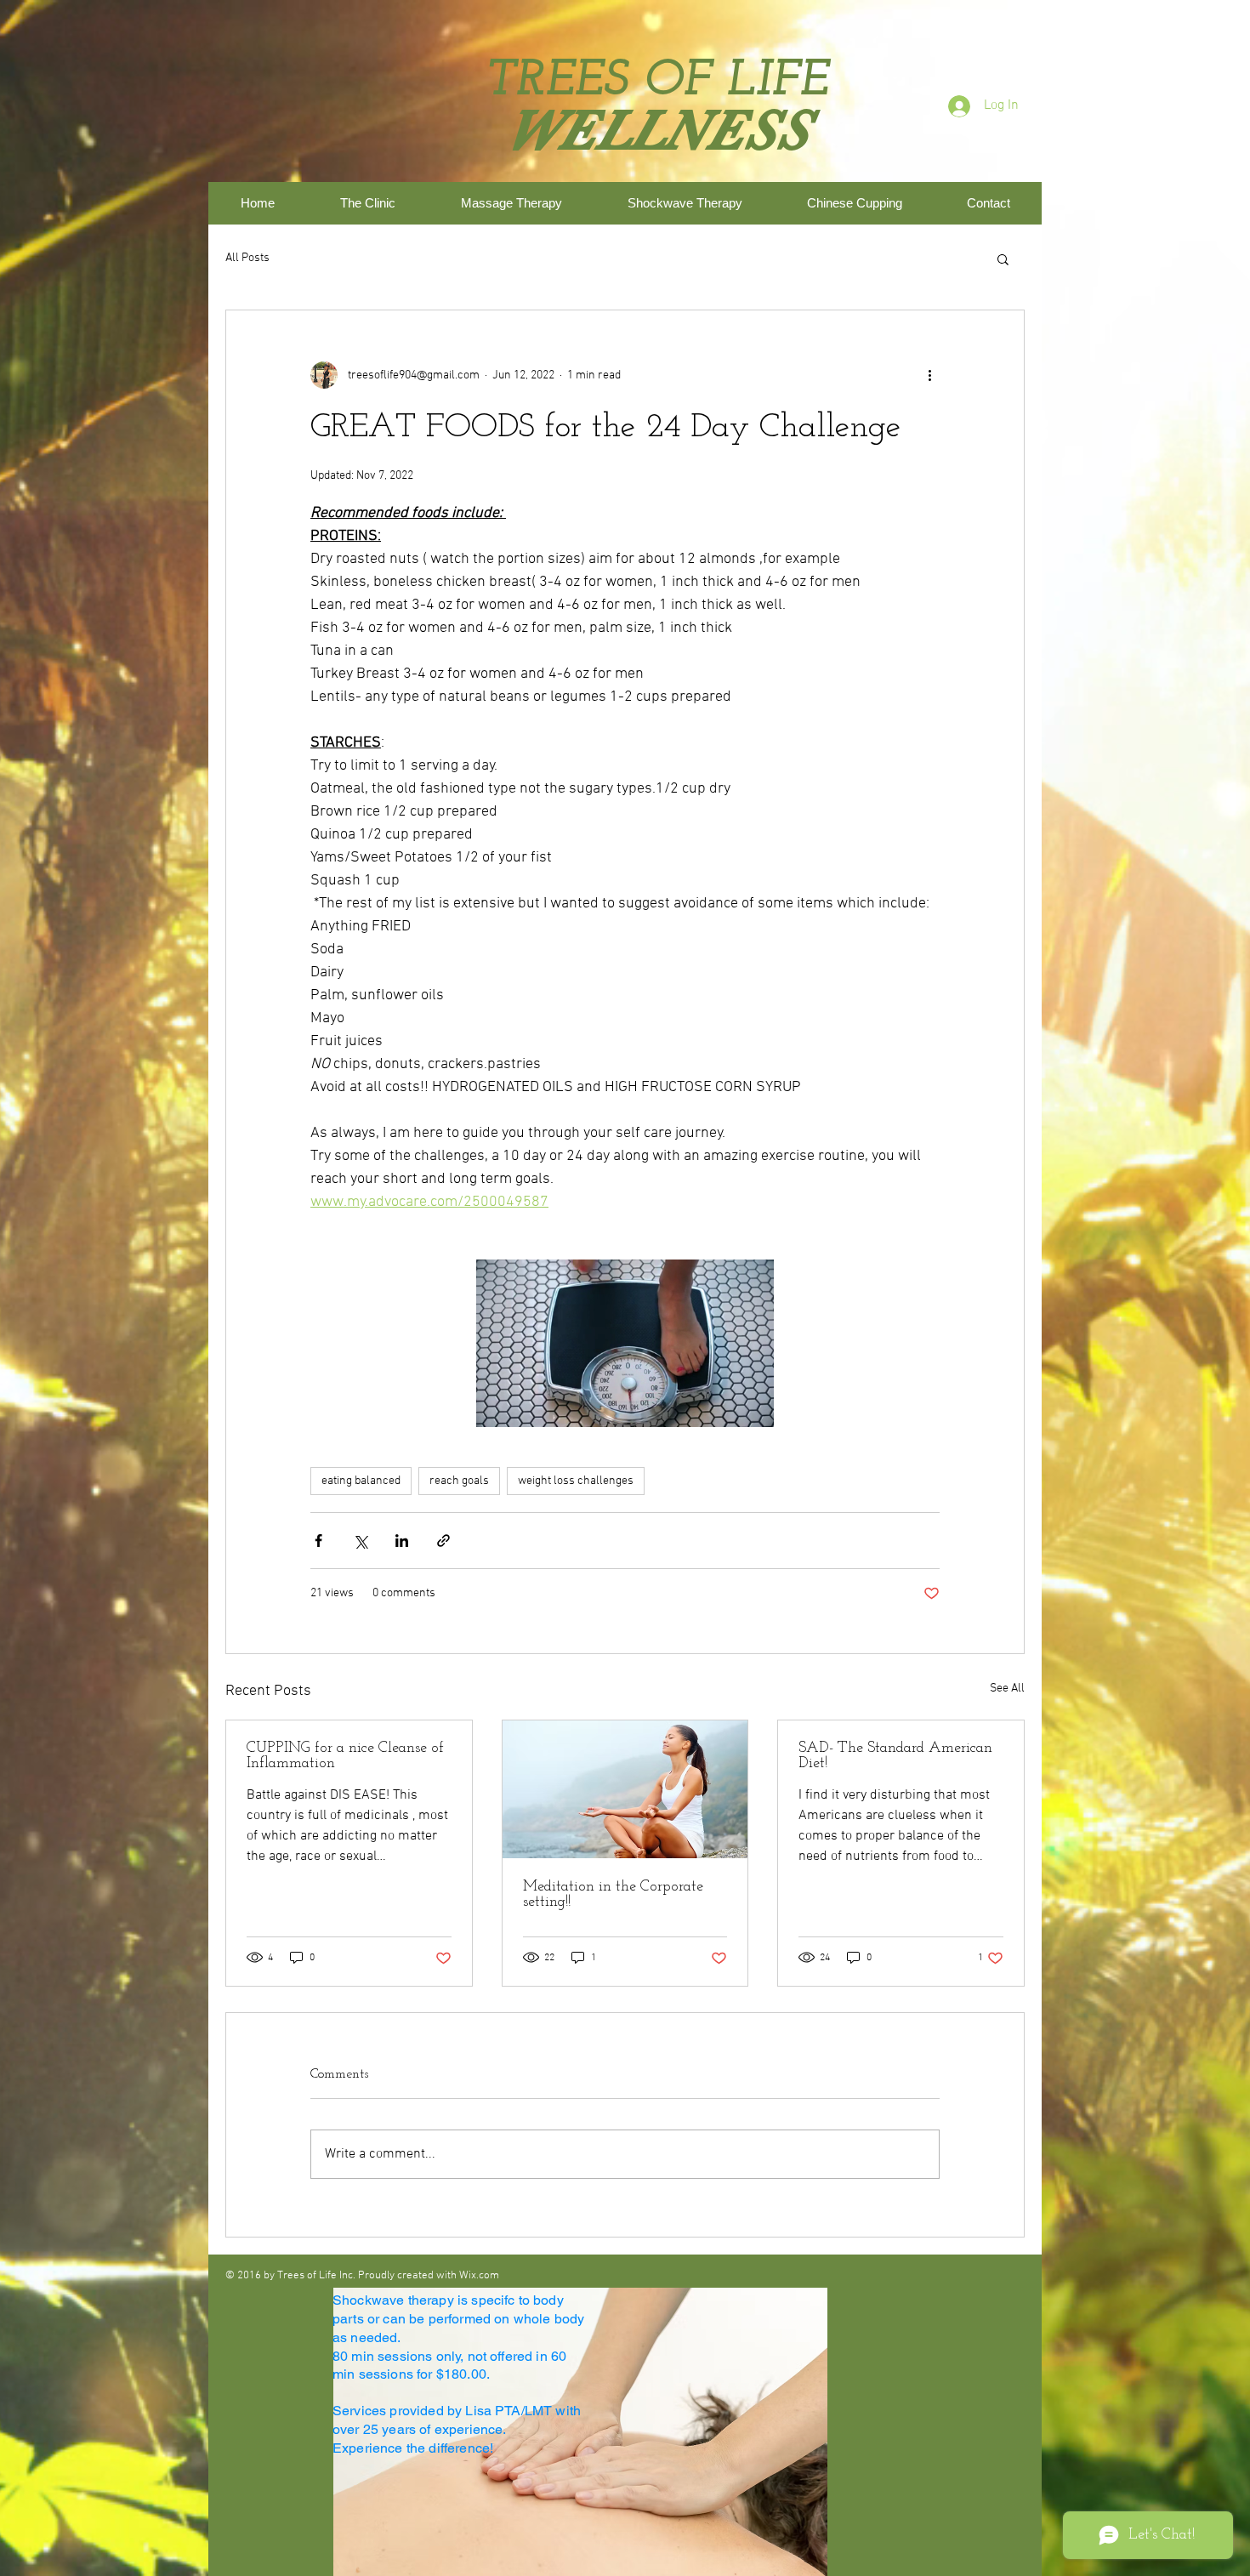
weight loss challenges (576, 1481)
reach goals (459, 1481)
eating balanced (361, 1481)
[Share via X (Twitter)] (360, 1541)
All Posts (247, 258)
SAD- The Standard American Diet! (895, 1756)
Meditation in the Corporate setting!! (613, 1895)
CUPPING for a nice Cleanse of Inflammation (345, 1756)
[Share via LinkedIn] (402, 1541)
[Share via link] (443, 1541)
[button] (1003, 259)
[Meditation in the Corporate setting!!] (625, 1789)
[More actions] (929, 375)
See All (1007, 1689)
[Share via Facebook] (318, 1541)
